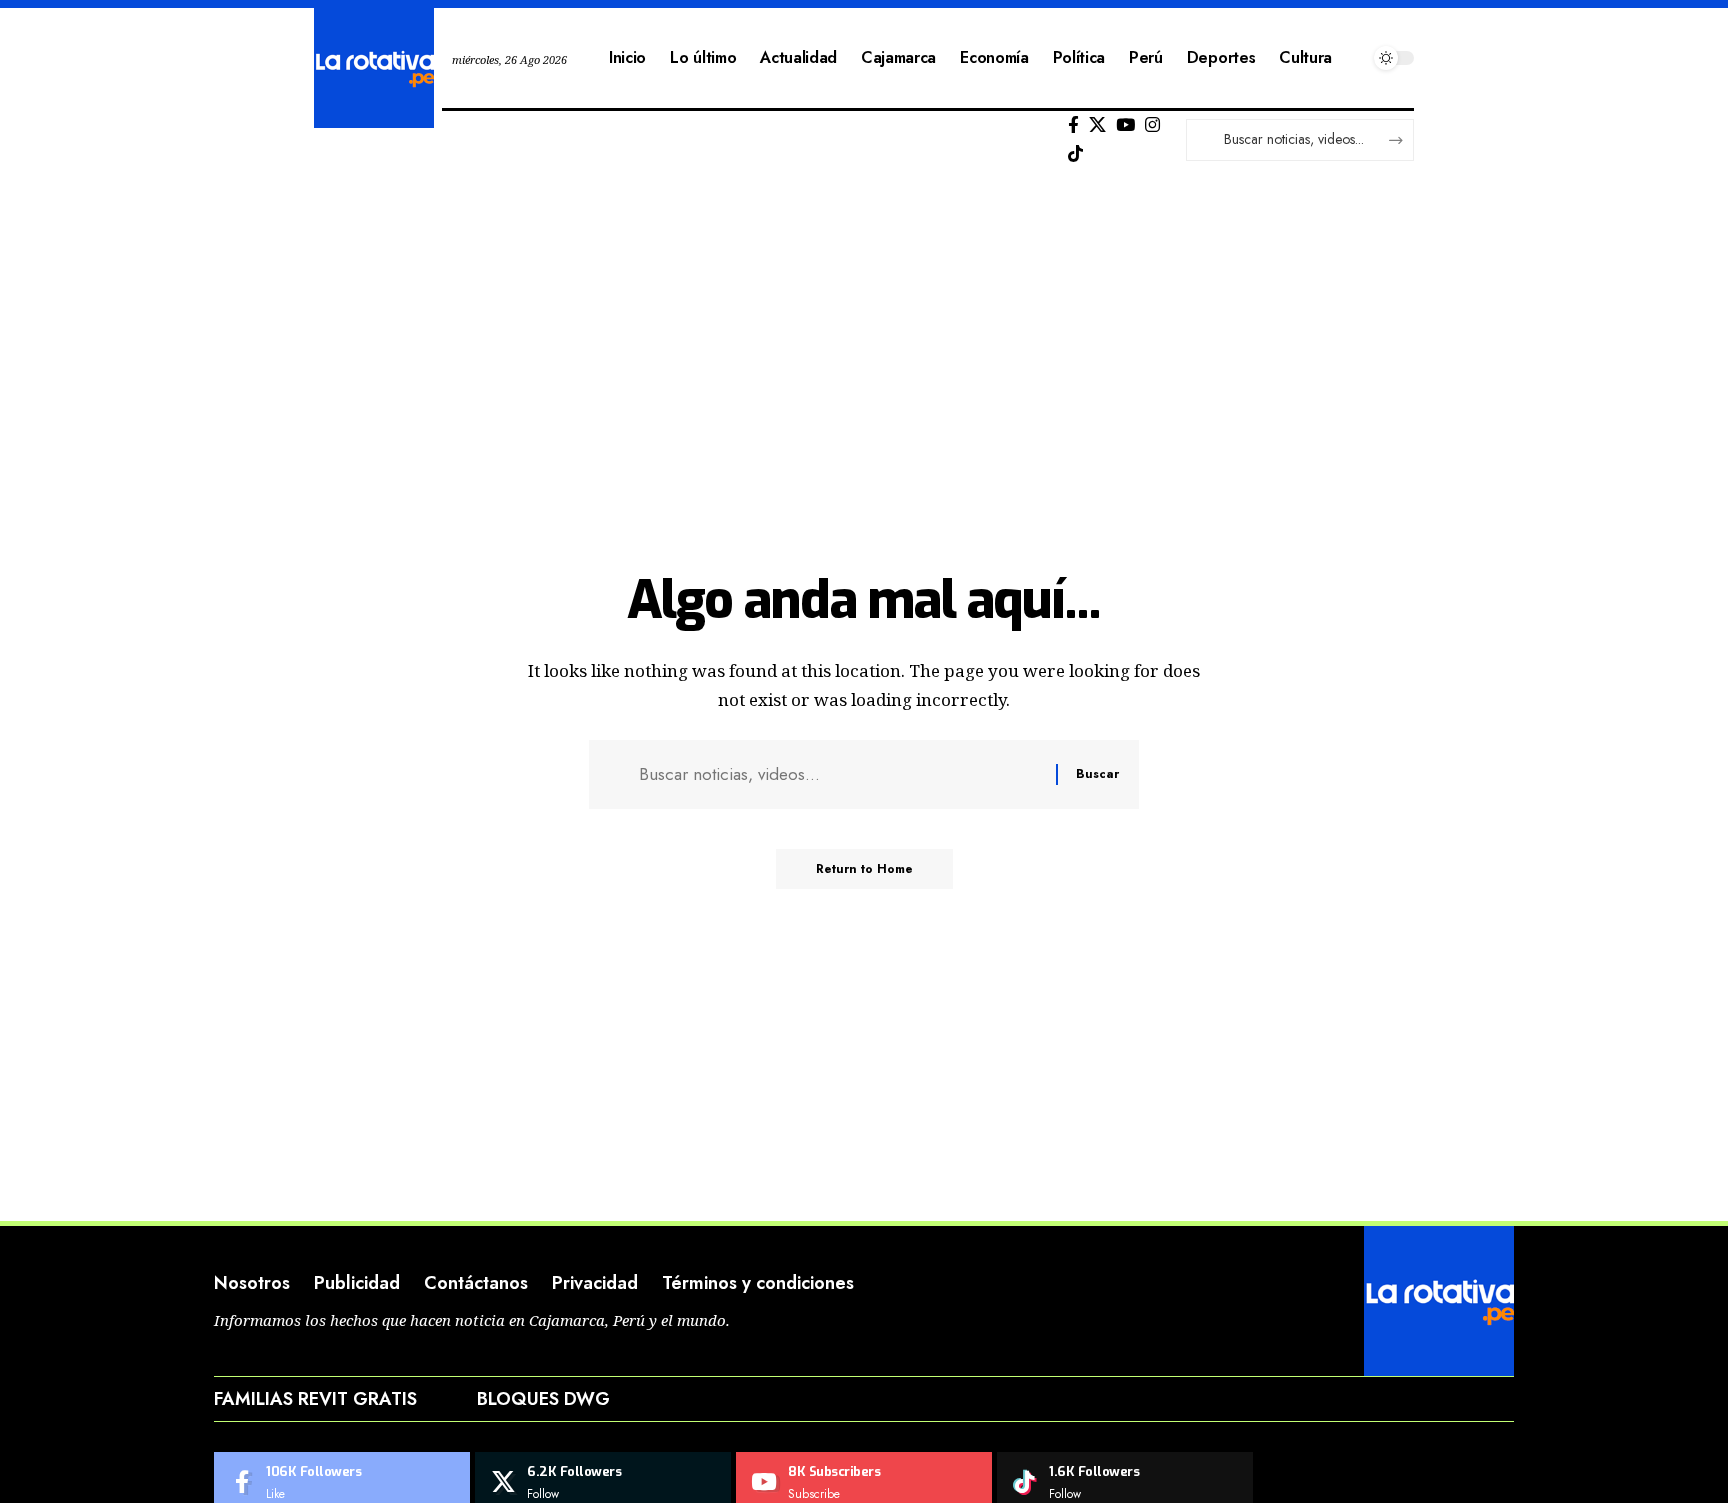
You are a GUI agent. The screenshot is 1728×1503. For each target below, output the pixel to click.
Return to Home (864, 869)
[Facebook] (1073, 125)
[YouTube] (1125, 125)
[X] (1097, 125)
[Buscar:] (840, 774)
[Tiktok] (1075, 154)
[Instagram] (1152, 125)
